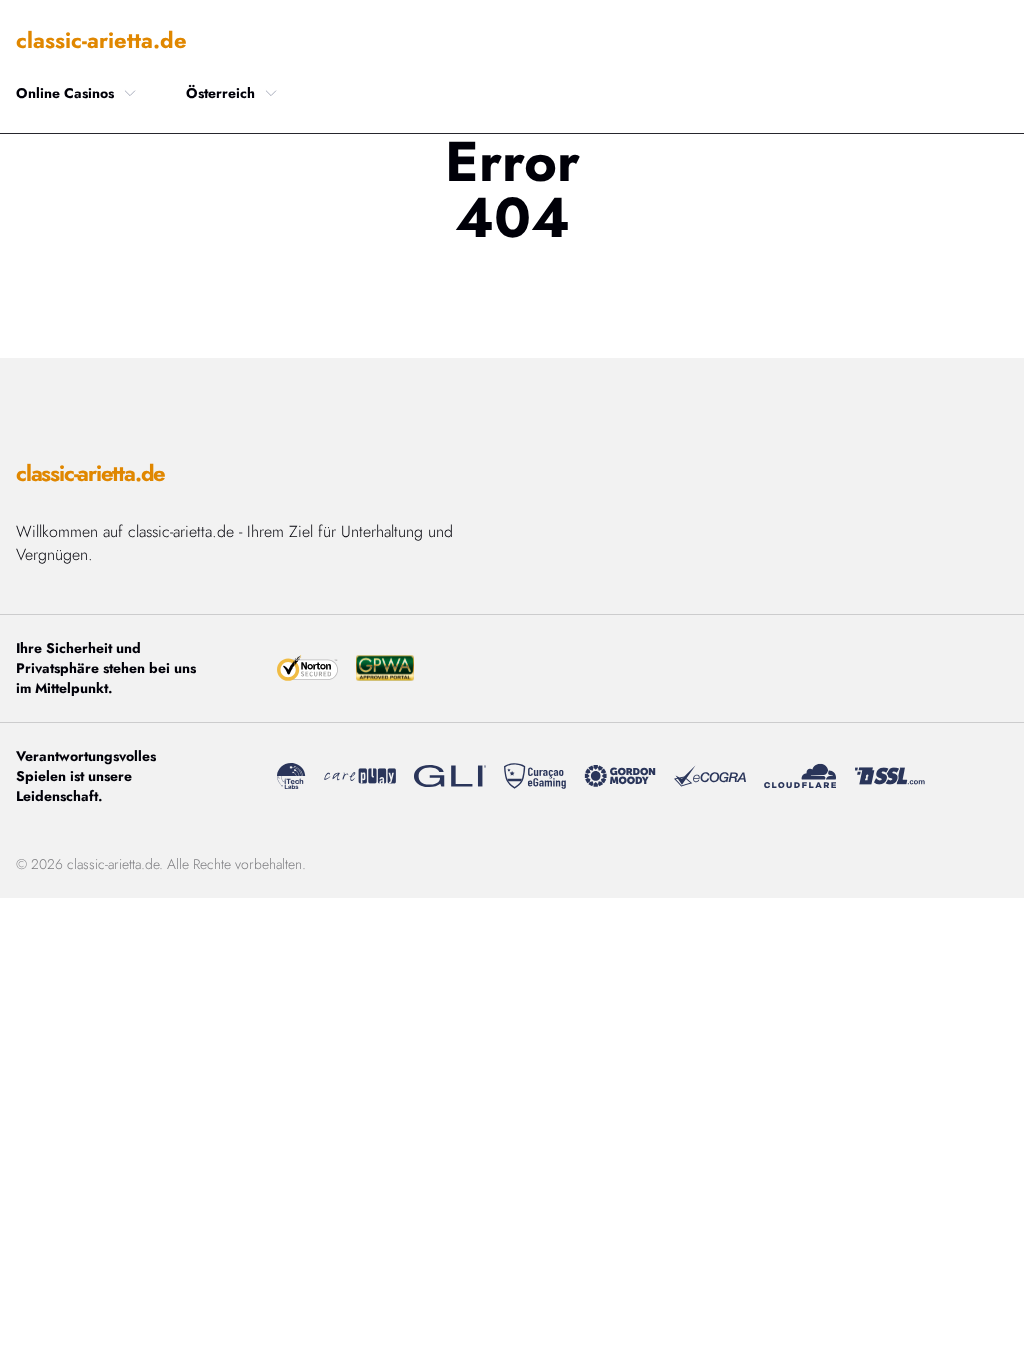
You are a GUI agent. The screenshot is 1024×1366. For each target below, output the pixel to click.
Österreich (220, 93)
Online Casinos (65, 93)
